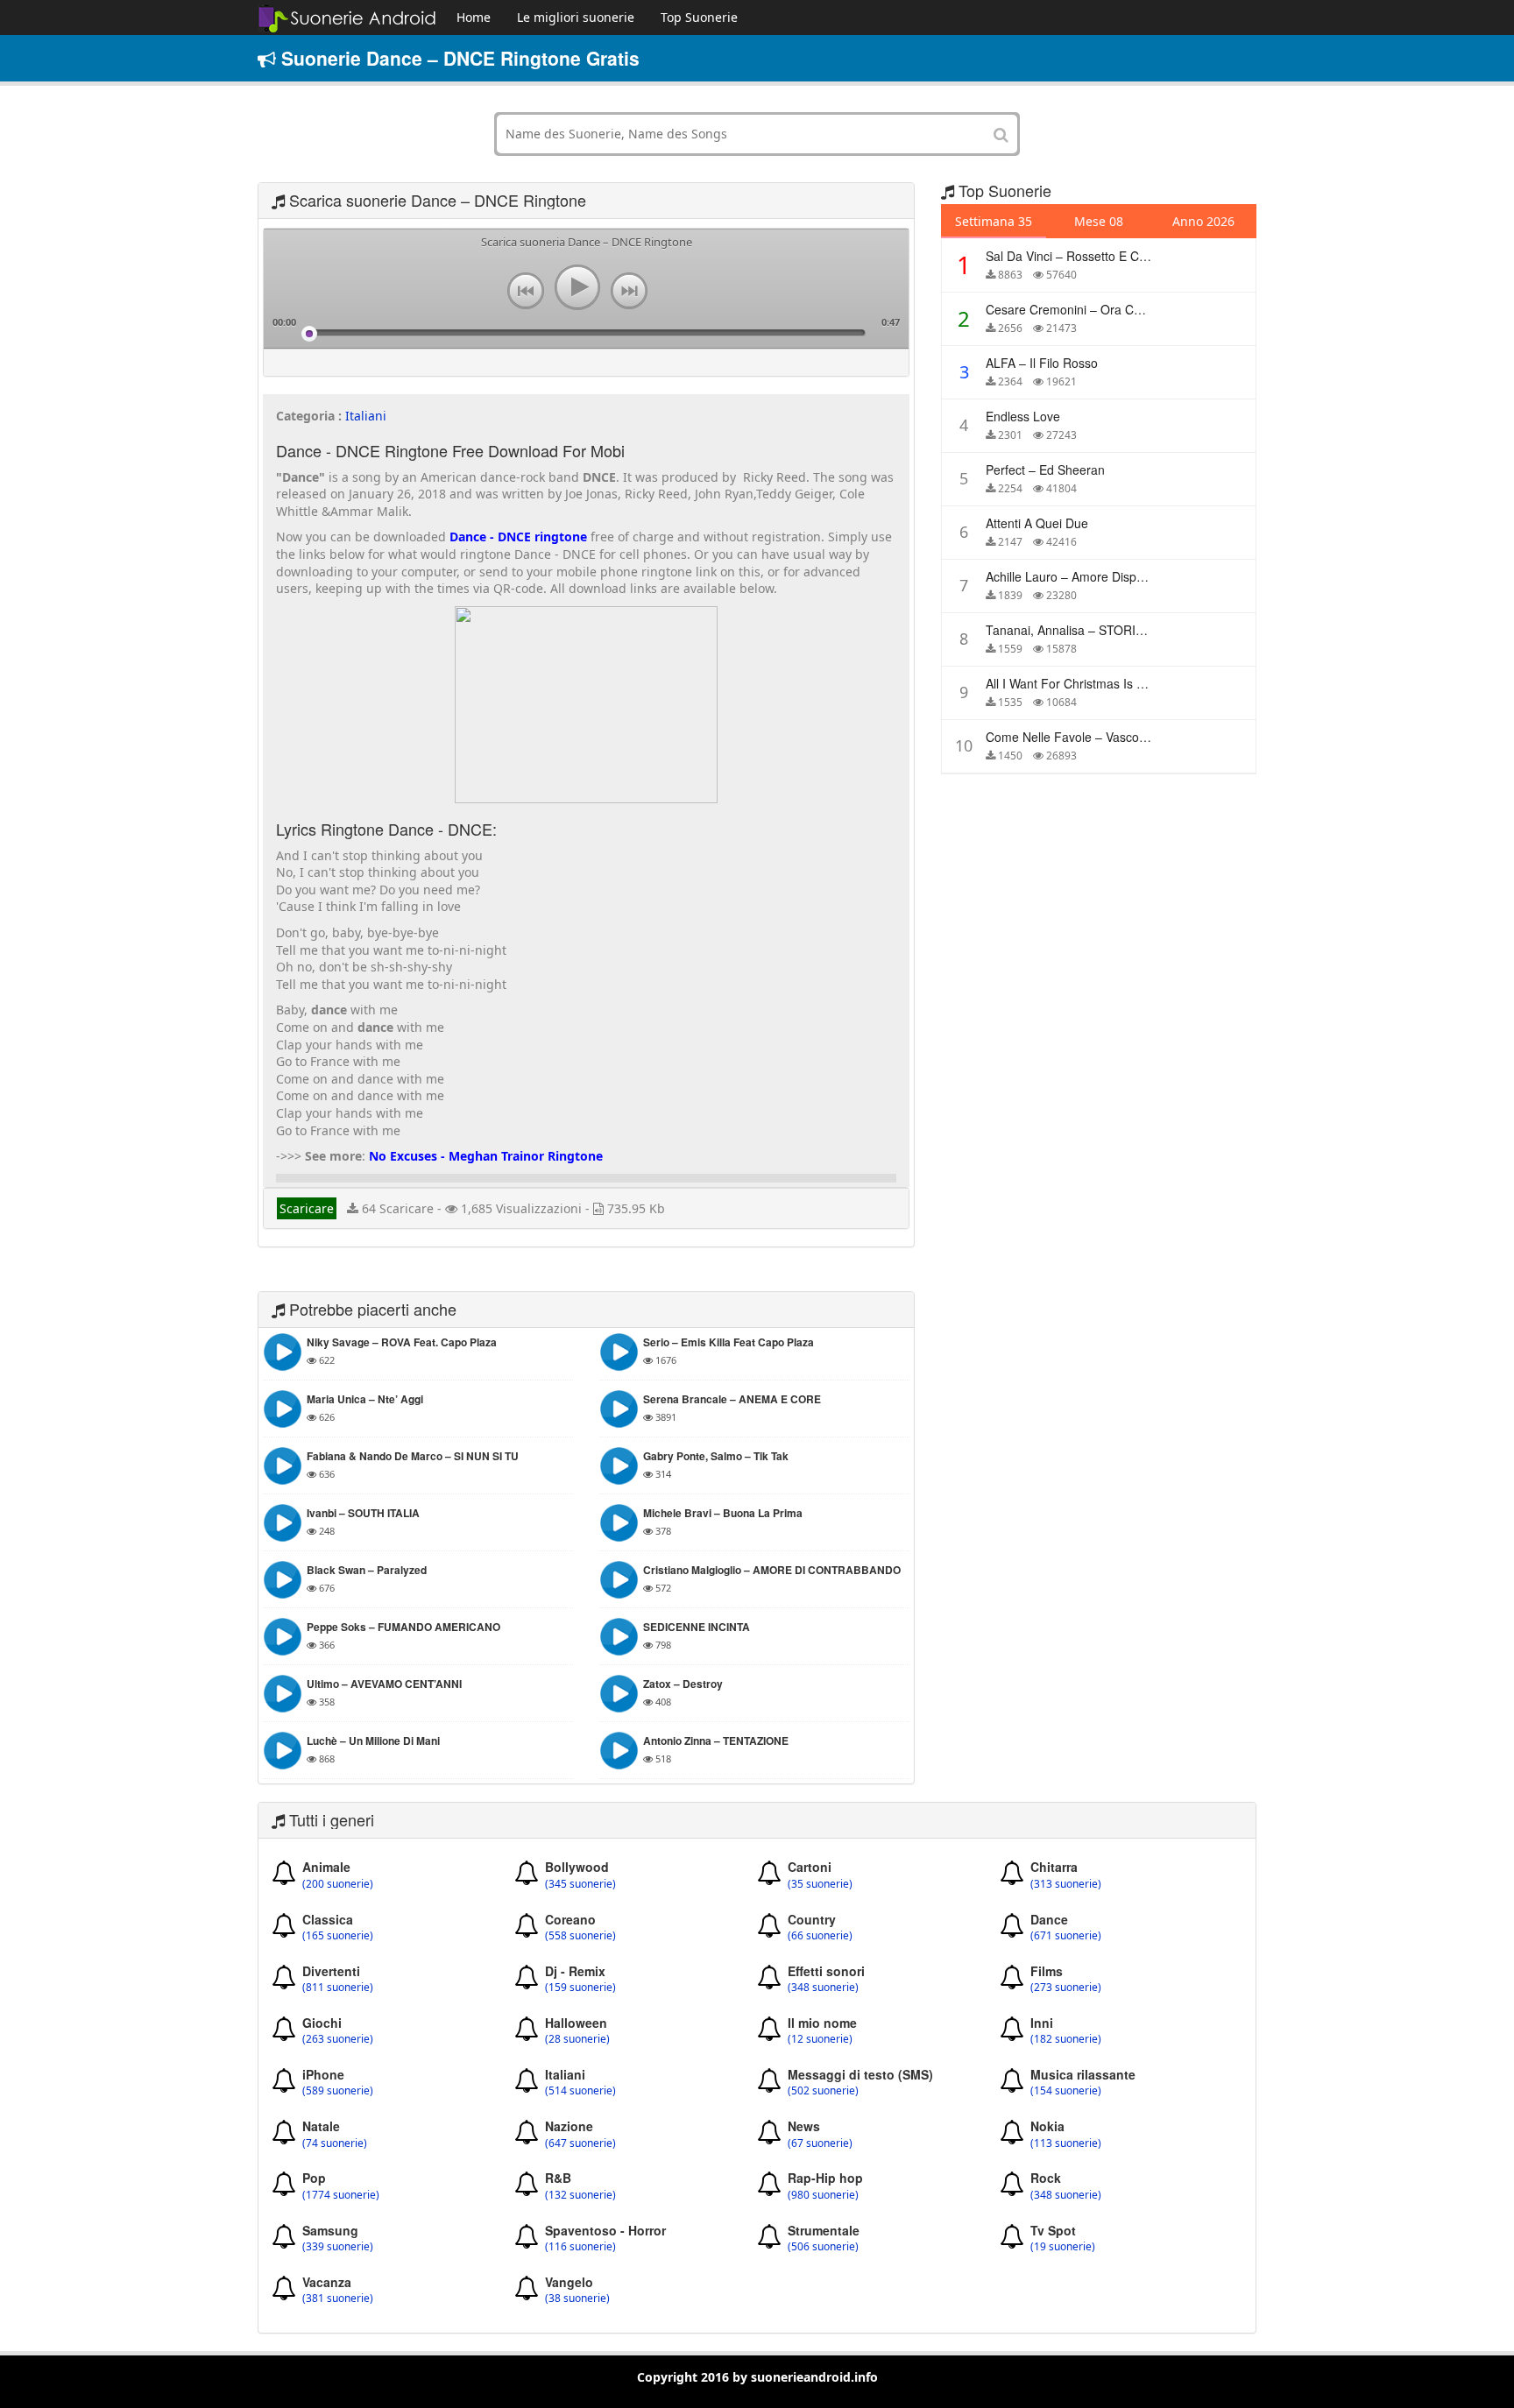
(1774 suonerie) (341, 2195)
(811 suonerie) (338, 1988)
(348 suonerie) (823, 1988)
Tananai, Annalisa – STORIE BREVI (1084, 630)
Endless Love (1023, 416)
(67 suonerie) (820, 2143)
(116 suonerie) (580, 2247)
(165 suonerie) (338, 1936)
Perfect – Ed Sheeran (1045, 470)
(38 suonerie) (577, 2299)
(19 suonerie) (1063, 2247)
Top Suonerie (699, 17)
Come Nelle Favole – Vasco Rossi (1079, 737)
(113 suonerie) (1066, 2143)
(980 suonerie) (823, 2195)
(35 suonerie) (820, 1884)
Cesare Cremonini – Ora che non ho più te (1109, 309)
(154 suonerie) (1066, 2091)
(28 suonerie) (577, 2039)
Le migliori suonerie (576, 17)
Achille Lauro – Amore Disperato (1075, 576)
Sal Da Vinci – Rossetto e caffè (1072, 256)
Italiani (366, 416)
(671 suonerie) (1066, 1936)
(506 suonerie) (823, 2247)
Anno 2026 (1203, 221)
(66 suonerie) (820, 1936)
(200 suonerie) (338, 1884)
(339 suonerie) (338, 2247)
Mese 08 (1099, 221)
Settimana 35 (994, 221)
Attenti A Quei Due (1037, 523)
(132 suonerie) (580, 2195)
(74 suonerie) (335, 2143)
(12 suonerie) (820, 2039)
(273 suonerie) (1066, 1988)
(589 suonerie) (338, 2091)
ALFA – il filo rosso (1042, 363)
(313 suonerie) (1066, 1884)
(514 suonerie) (580, 2091)
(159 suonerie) (580, 1988)
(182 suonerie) (1066, 2039)
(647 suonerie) (580, 2143)
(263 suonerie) (338, 2039)
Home (474, 17)
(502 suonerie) (823, 2091)
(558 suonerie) (580, 1936)
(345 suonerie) (580, 1884)
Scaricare (307, 1208)
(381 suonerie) (338, 2299)
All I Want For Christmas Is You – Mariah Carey (1116, 683)
